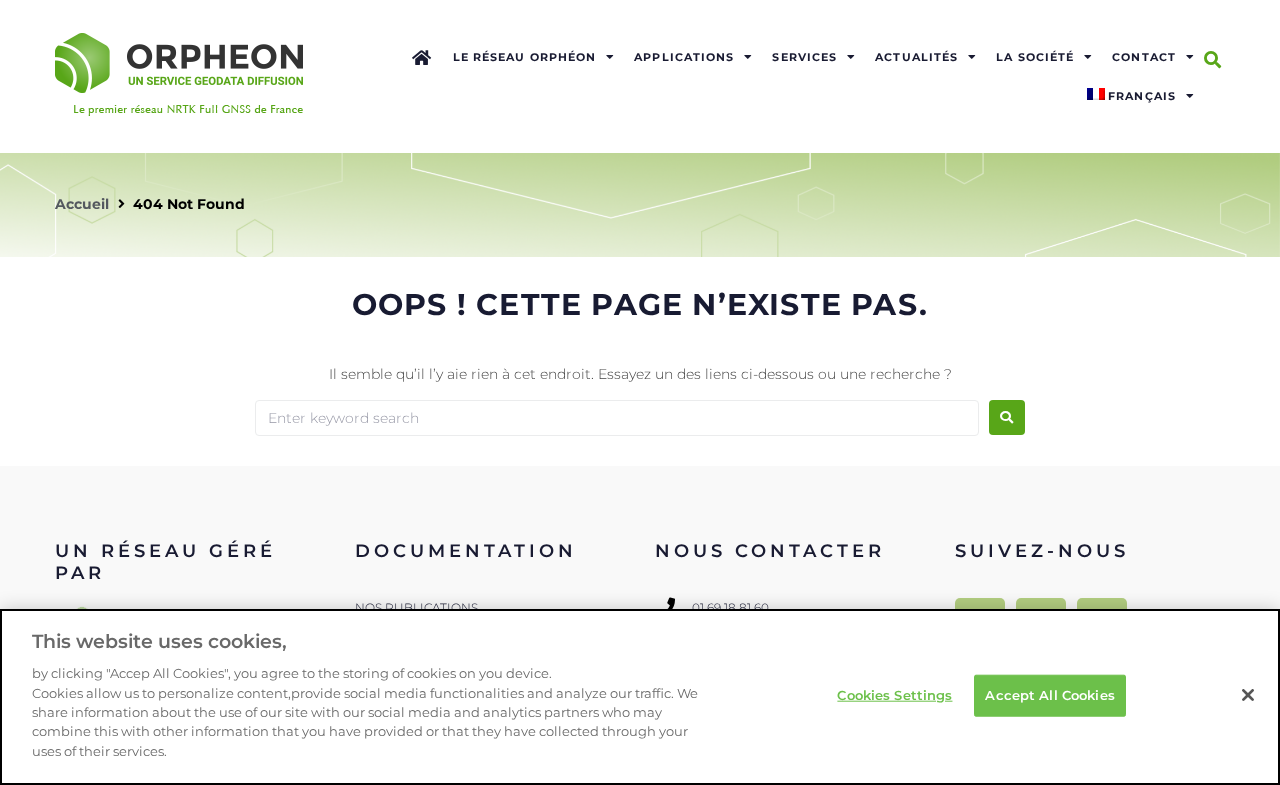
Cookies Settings (894, 695)
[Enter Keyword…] (1212, 60)
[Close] (1248, 695)
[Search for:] (617, 418)
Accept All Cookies (1049, 695)
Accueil (82, 204)
